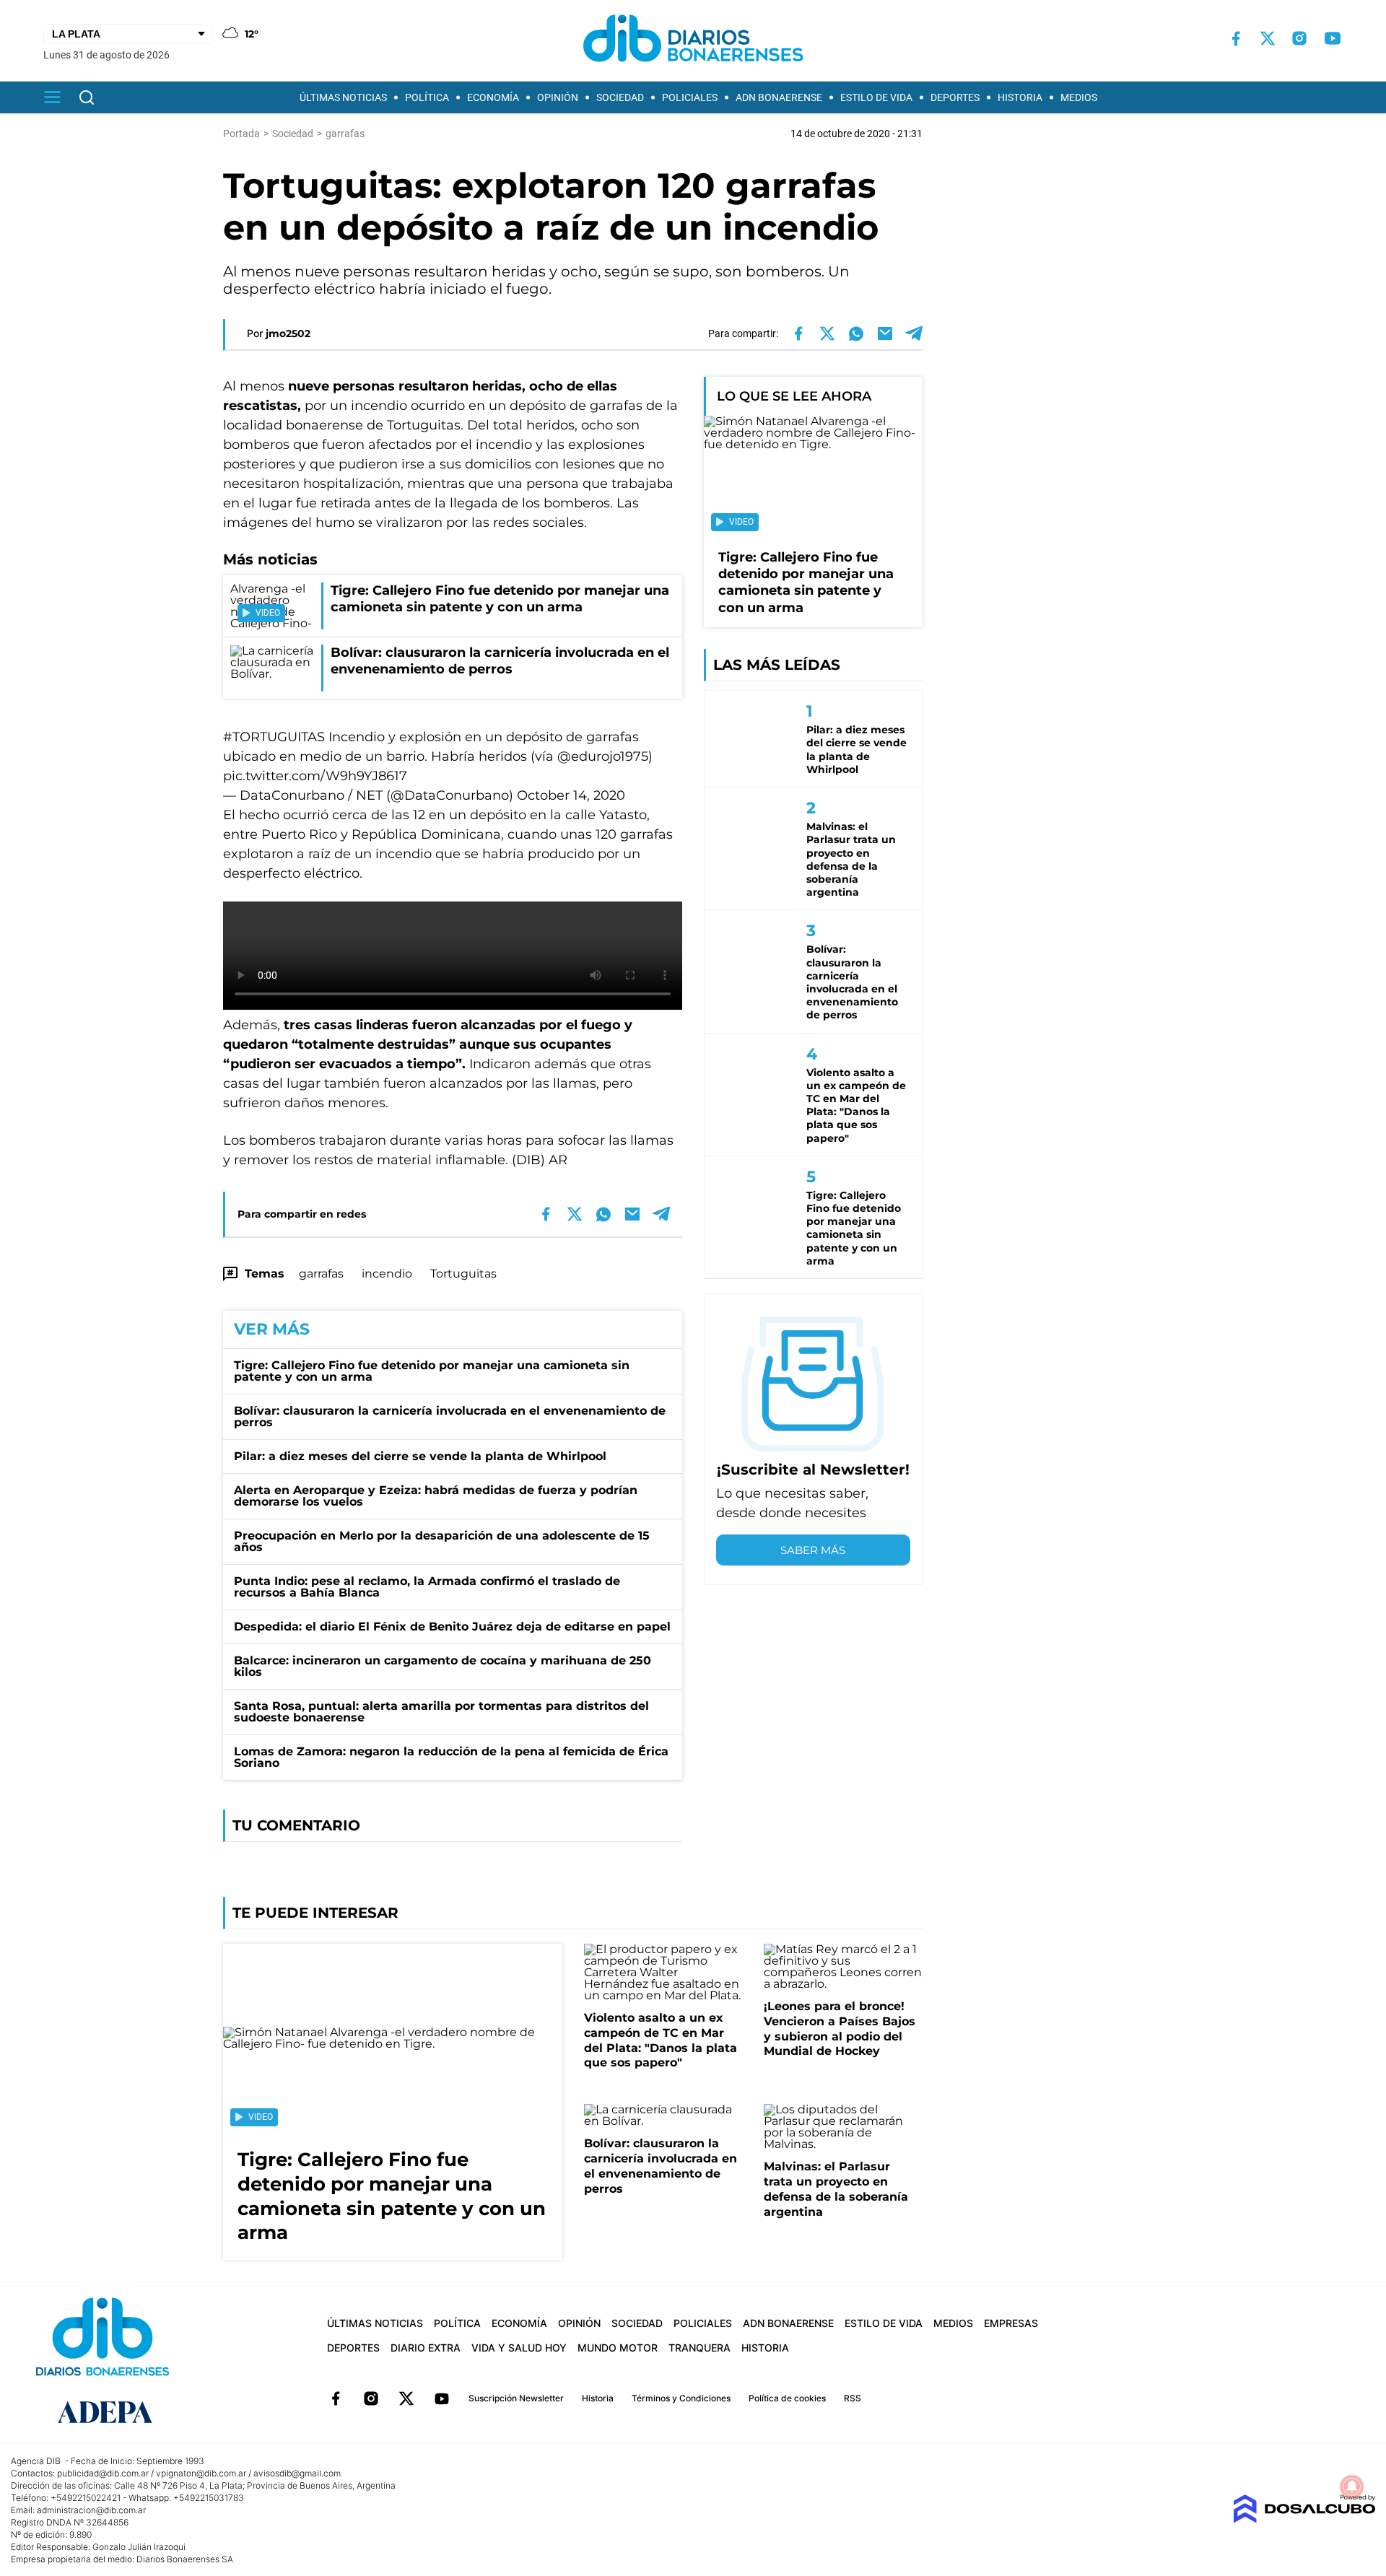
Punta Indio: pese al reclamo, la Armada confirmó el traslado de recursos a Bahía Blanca (427, 1587)
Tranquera (699, 2348)
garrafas (321, 1274)
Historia (1020, 97)
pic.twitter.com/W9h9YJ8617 (315, 776)
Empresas (1011, 2323)
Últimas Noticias (343, 97)
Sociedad (620, 97)
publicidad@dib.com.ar (103, 2473)
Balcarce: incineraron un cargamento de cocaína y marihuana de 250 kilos (443, 1666)
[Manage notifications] (1352, 2487)
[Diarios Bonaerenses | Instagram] (1299, 38)
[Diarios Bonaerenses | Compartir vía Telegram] (914, 333)
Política (427, 97)
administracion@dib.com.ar (91, 2510)
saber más (813, 1550)
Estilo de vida (876, 97)
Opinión (558, 97)
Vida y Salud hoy (519, 2348)
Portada (241, 134)
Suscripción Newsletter (516, 2398)
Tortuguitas (463, 1274)
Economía (493, 97)
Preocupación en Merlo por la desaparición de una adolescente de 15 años (442, 1541)
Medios (1079, 97)
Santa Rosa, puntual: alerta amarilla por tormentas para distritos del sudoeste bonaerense (441, 1712)
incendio (387, 1274)
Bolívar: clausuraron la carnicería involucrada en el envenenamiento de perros (450, 1416)
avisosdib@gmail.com (297, 2473)
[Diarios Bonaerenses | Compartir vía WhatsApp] (856, 333)
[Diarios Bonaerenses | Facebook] (1236, 39)
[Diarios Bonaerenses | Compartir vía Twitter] (827, 333)
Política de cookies (787, 2398)
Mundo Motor (618, 2348)
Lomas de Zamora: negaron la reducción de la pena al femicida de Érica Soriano (451, 1757)
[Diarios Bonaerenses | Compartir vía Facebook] (798, 333)
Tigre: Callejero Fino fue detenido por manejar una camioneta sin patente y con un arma (432, 1371)
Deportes (955, 97)
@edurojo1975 (603, 756)
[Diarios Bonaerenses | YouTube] (1333, 38)
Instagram (371, 2398)
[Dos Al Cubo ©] (1304, 2519)
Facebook (336, 2398)
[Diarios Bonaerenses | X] (1268, 38)
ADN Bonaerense (779, 97)
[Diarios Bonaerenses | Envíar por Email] (885, 333)
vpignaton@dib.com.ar (201, 2473)
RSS (853, 2398)
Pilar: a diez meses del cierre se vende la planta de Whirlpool (420, 1456)
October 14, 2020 (571, 795)
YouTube (442, 2398)
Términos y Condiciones (681, 2398)
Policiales (690, 97)
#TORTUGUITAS (274, 737)
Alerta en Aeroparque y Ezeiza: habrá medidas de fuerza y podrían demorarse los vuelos (436, 1496)
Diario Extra (426, 2348)
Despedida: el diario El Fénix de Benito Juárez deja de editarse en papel (452, 1627)
